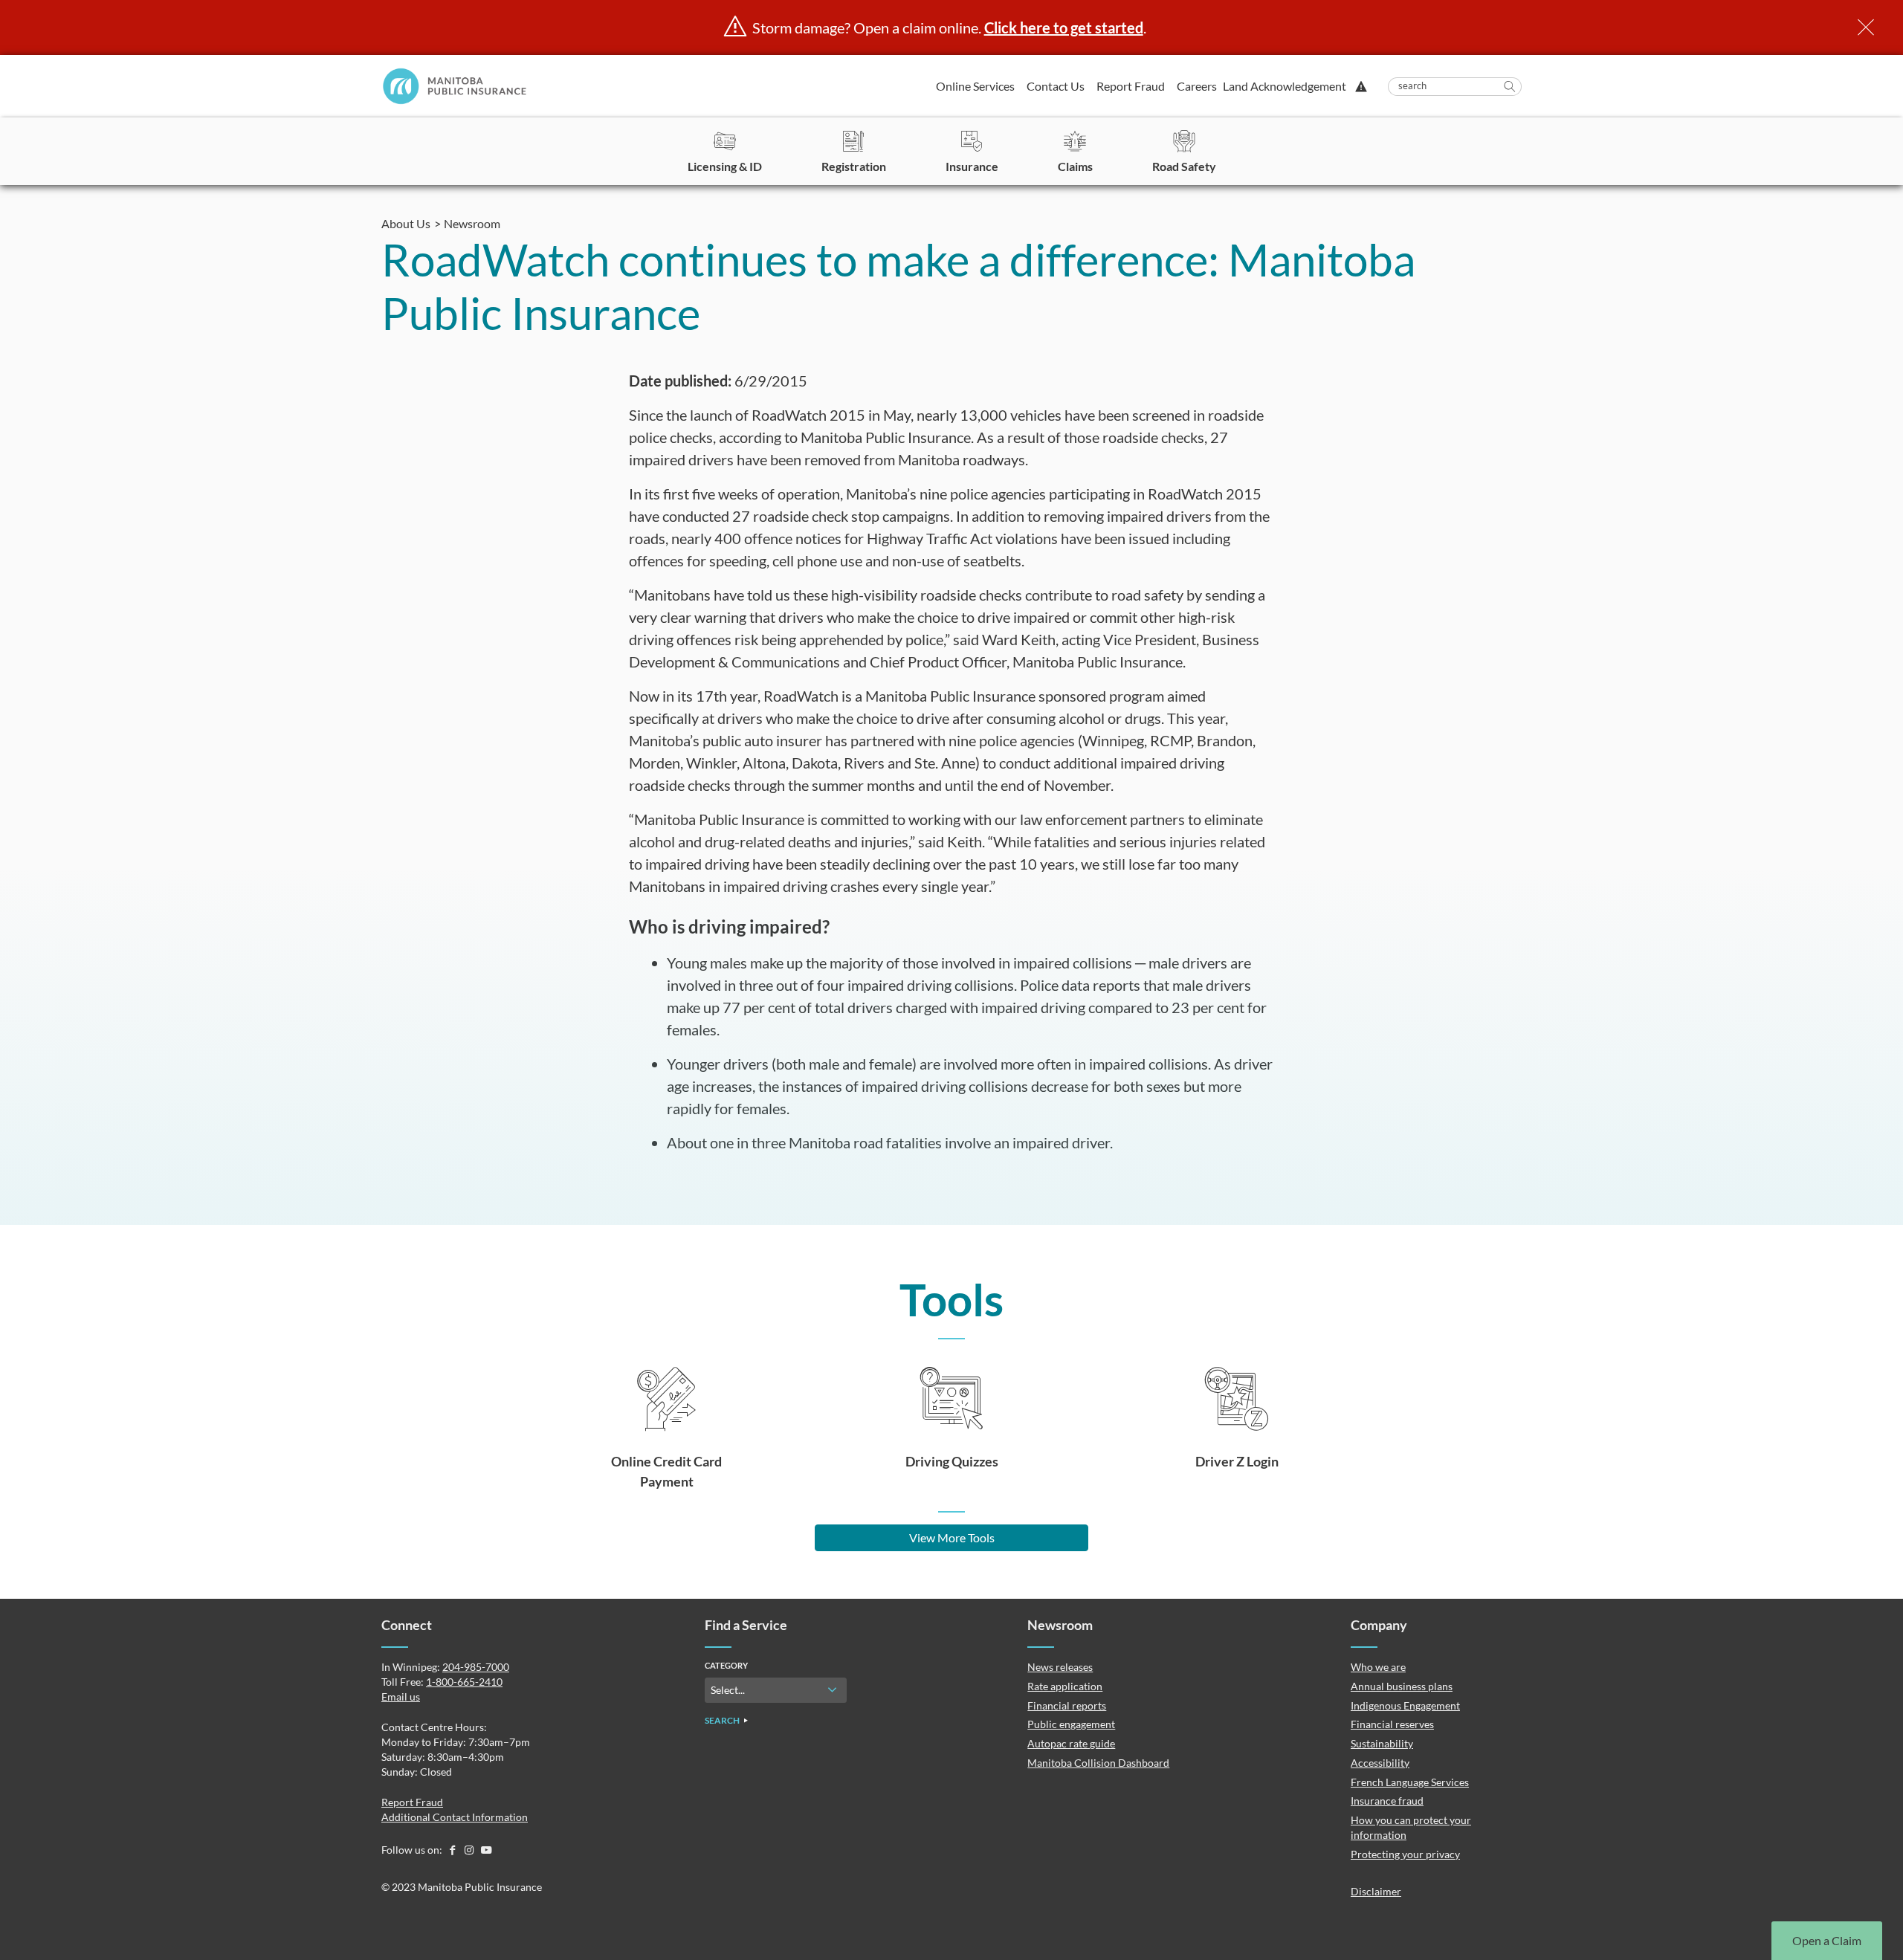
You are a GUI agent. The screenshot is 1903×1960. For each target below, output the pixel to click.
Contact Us (1056, 86)
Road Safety (1184, 166)
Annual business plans (1402, 1686)
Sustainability (1382, 1743)
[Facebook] (453, 1850)
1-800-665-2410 (464, 1682)
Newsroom (472, 223)
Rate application (1065, 1686)
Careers (1197, 86)
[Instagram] (470, 1850)
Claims (1075, 166)
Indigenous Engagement (1405, 1705)
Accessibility (1380, 1763)
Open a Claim (1827, 1940)
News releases (1060, 1667)
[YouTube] (486, 1850)
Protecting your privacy (1405, 1854)
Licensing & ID (725, 166)
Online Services (975, 86)
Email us (401, 1697)
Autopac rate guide (1071, 1743)
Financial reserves (1392, 1724)
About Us (406, 223)
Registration (854, 166)
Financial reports (1067, 1705)
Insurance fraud (1387, 1801)
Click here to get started (1064, 28)
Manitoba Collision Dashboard (1098, 1763)
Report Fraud (1131, 86)
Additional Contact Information (455, 1817)
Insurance (972, 166)
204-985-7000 (476, 1667)
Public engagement (1071, 1724)
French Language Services (1410, 1782)
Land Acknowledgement (1285, 86)
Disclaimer (1376, 1891)
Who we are (1378, 1667)
